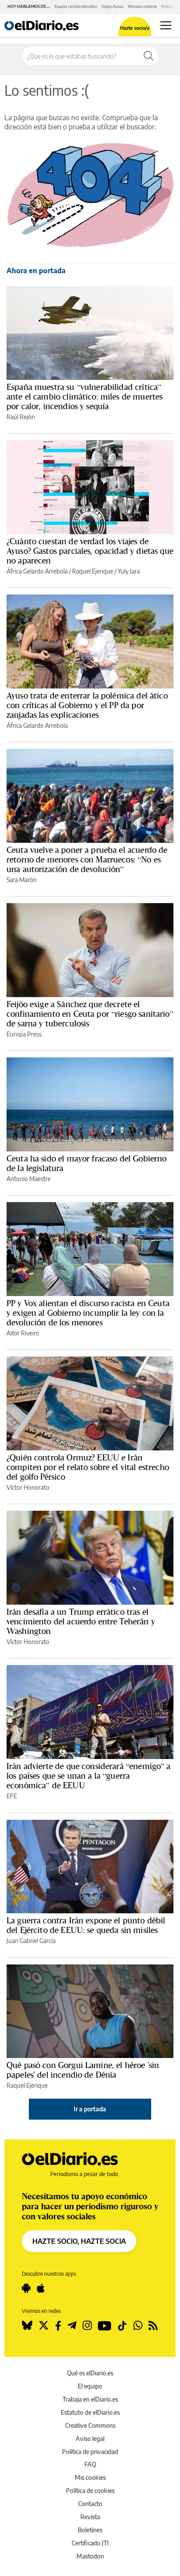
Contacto (90, 2504)
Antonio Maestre (29, 1179)
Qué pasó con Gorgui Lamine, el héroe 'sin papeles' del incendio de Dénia (83, 2070)
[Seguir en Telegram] (72, 2326)
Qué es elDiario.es (90, 2373)
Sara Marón (22, 880)
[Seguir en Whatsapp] (138, 2326)
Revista (90, 2517)
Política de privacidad (90, 2452)
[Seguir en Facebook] (58, 2326)
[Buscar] (149, 56)
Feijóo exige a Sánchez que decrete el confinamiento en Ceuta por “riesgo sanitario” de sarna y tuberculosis (90, 1014)
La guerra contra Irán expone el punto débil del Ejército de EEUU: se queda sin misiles (86, 1925)
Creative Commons (90, 2425)
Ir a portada (90, 2109)
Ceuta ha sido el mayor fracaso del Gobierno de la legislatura (87, 1163)
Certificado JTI (90, 2543)
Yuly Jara (129, 571)
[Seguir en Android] (26, 2288)
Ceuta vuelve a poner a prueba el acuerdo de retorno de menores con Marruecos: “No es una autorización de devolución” (87, 859)
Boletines (90, 2530)
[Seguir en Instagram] (87, 2326)
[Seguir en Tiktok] (122, 2326)
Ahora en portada (36, 271)
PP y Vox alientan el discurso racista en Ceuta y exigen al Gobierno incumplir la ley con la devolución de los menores (88, 1313)
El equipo (90, 2386)
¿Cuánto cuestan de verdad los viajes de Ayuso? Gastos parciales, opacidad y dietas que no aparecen (90, 551)
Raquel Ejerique (93, 571)
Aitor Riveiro (23, 1333)
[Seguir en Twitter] (44, 2326)
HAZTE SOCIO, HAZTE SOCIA (79, 2241)
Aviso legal (90, 2439)
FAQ (90, 2464)
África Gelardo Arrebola (37, 571)
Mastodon (90, 2556)
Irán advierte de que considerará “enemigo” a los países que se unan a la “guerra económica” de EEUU (89, 1776)
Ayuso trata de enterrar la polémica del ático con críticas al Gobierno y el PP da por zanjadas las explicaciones (87, 705)
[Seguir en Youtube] (105, 2326)
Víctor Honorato (28, 1487)
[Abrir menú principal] (166, 25)
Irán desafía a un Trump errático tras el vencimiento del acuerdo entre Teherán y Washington (81, 1621)
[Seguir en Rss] (153, 2326)
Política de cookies (90, 2491)
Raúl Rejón (21, 417)
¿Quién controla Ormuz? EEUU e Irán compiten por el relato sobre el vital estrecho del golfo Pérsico (88, 1467)
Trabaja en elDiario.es (90, 2399)
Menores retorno (142, 6)
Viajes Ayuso (112, 6)
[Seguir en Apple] (41, 2288)
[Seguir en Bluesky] (27, 2326)
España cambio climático (76, 6)
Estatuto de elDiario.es (90, 2412)
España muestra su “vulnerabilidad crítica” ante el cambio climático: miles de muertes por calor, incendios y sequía (85, 396)
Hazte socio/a (135, 28)
